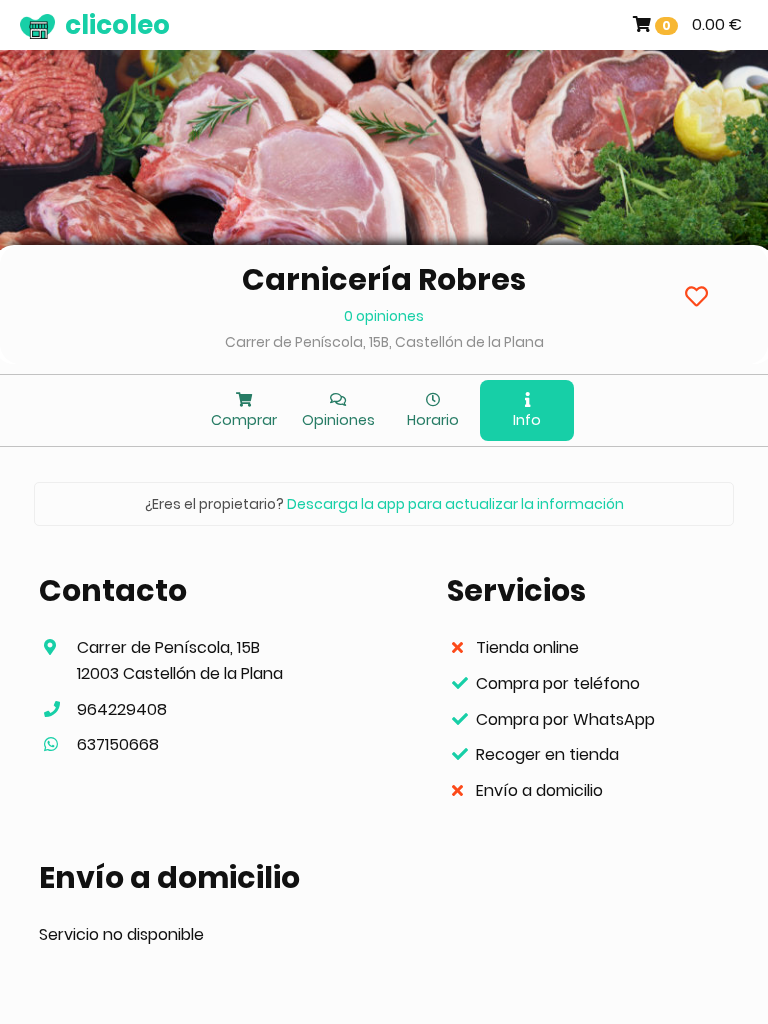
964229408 (122, 709)
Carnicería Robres (384, 279)
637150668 (118, 744)
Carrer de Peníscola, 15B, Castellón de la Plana (384, 342)
